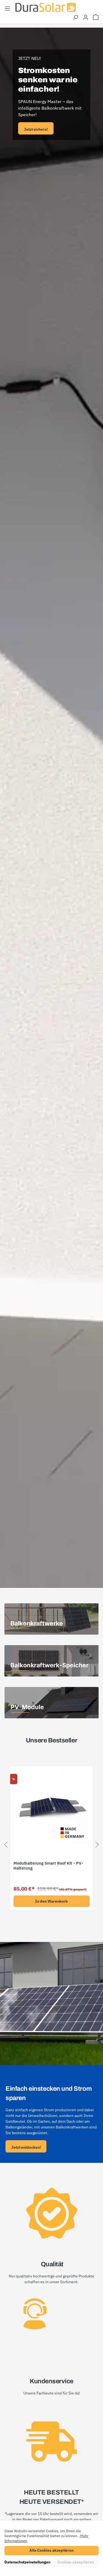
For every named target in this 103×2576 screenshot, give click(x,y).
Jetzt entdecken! (26, 2147)
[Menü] (7, 8)
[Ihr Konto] (86, 17)
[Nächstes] (97, 1846)
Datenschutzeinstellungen (27, 2562)
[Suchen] (75, 17)
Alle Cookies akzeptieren (51, 2550)
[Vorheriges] (6, 1846)
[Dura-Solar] (46, 7)
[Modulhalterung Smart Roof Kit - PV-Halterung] (51, 1807)
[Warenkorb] (96, 17)
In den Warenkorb (51, 1901)
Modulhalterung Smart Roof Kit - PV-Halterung (48, 1866)
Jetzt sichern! (36, 129)
